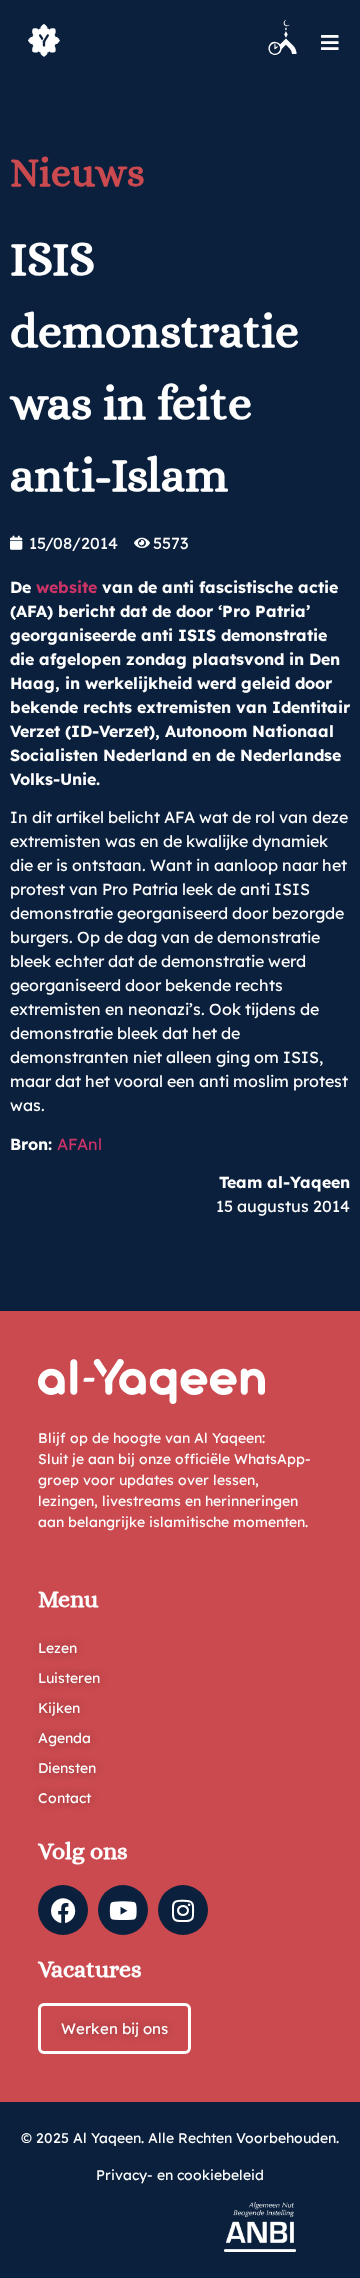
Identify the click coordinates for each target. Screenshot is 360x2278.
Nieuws (77, 172)
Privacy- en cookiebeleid (180, 2175)
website (69, 587)
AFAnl (79, 1144)
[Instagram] (183, 1910)
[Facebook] (63, 1910)
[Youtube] (123, 1910)
